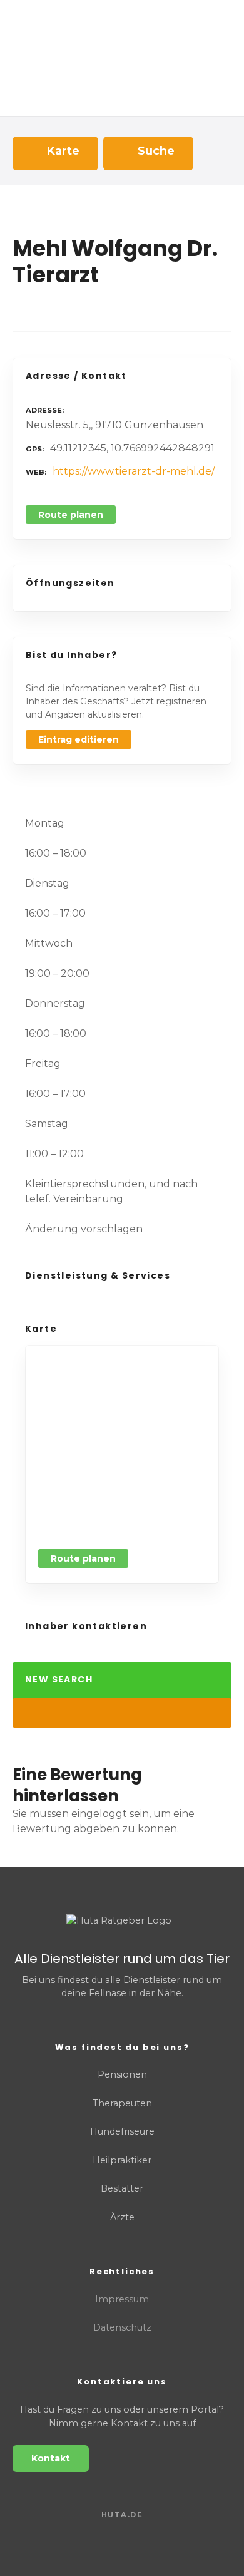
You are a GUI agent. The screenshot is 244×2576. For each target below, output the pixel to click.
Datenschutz (122, 2327)
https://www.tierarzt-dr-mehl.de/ (134, 471)
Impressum (122, 2299)
